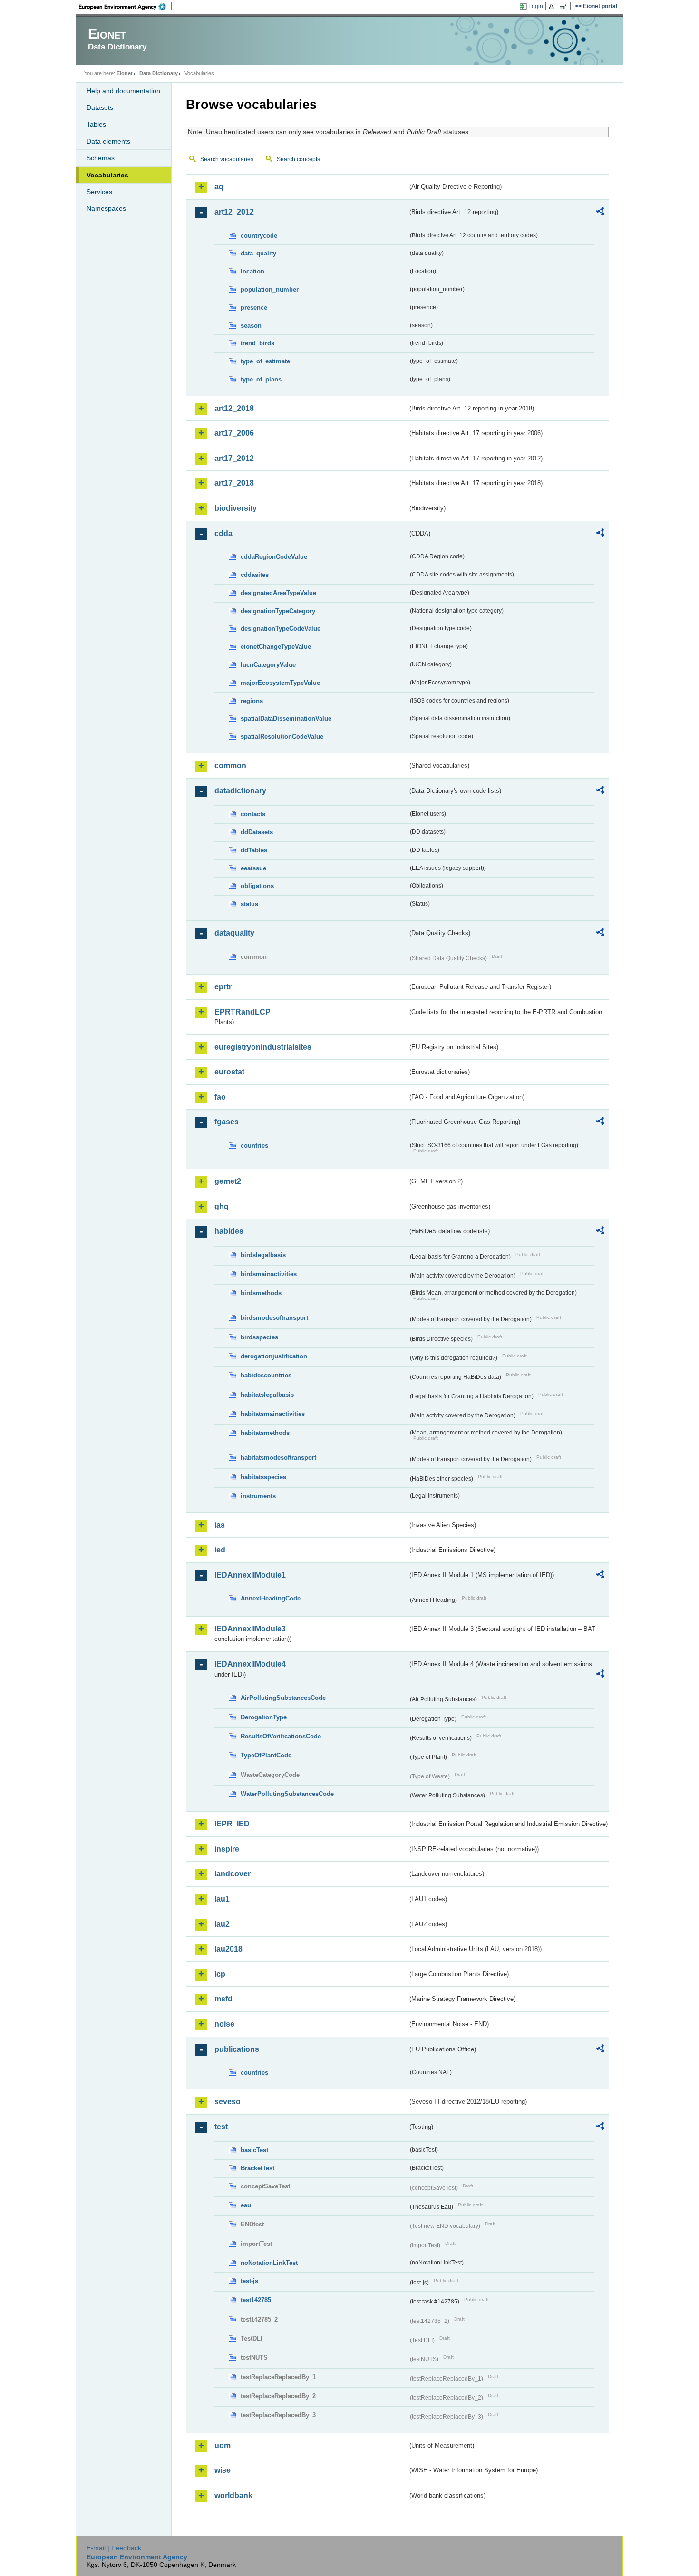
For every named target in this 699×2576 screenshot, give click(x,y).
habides (229, 1231)
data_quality (258, 253)
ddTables (254, 850)
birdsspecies (259, 1337)
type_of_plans (261, 379)
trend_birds (257, 343)
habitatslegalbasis (267, 1395)
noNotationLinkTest (269, 2263)
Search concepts (298, 159)
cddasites (255, 575)
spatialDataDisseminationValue (286, 718)
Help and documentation (123, 91)
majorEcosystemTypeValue (280, 683)
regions (252, 701)
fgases (227, 1122)
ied (220, 1550)
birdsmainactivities (269, 1274)
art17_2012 (234, 458)
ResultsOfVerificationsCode (281, 1736)
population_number (270, 289)
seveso (228, 2102)
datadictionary (240, 791)
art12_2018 (234, 408)
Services (99, 192)
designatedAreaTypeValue (278, 593)
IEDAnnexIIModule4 (250, 1664)
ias (220, 1525)
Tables (96, 124)
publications (237, 2049)
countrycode (259, 236)
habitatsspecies (263, 1477)
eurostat (229, 1072)
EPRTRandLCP (243, 1012)
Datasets (100, 107)
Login (536, 6)
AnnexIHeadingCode (271, 1598)
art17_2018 (234, 483)
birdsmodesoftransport (274, 1318)
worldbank (233, 2495)
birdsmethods (261, 1293)
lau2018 (228, 1949)
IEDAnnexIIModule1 (250, 1575)
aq (219, 187)
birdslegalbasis (263, 1255)
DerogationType (264, 1717)
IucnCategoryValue (268, 665)
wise (223, 2470)
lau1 (222, 1899)
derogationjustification (274, 1356)
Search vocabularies (227, 159)
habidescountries (266, 1375)
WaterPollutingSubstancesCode (287, 1794)
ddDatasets (257, 832)
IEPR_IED (232, 1824)
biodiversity (236, 508)
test (221, 2127)
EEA (126, 7)
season (251, 326)
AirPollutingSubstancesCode (283, 1698)
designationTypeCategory (278, 611)
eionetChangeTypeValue (276, 647)
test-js (249, 2281)
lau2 (222, 1924)
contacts (253, 814)
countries (254, 1146)
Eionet (125, 73)
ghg (222, 1206)
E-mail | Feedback (114, 2548)
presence (254, 307)
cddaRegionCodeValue (274, 557)
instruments (258, 1496)
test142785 (256, 2300)
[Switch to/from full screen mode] (565, 7)
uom (223, 2445)
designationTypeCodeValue (281, 629)
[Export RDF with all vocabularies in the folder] (600, 213)
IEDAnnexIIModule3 (250, 1629)
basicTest (254, 2150)
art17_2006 (234, 433)
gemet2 (228, 1181)
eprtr (223, 987)
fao (220, 1097)
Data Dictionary (159, 73)
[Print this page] (553, 7)
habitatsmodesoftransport (278, 1458)
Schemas (101, 158)
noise (224, 2024)
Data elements (108, 141)
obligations (257, 886)
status (249, 904)
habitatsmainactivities (273, 1414)
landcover (233, 1874)
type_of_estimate (265, 361)
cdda (223, 533)
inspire (227, 1849)
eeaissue (253, 868)
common (230, 766)
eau (246, 2205)
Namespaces (106, 208)
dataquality (234, 933)
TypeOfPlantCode (266, 1755)
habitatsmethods (265, 1433)
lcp (220, 1974)
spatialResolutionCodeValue (282, 737)
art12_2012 (234, 212)
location (252, 271)
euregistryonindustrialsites (263, 1047)
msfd (223, 1999)
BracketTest (257, 2168)
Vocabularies (107, 175)
